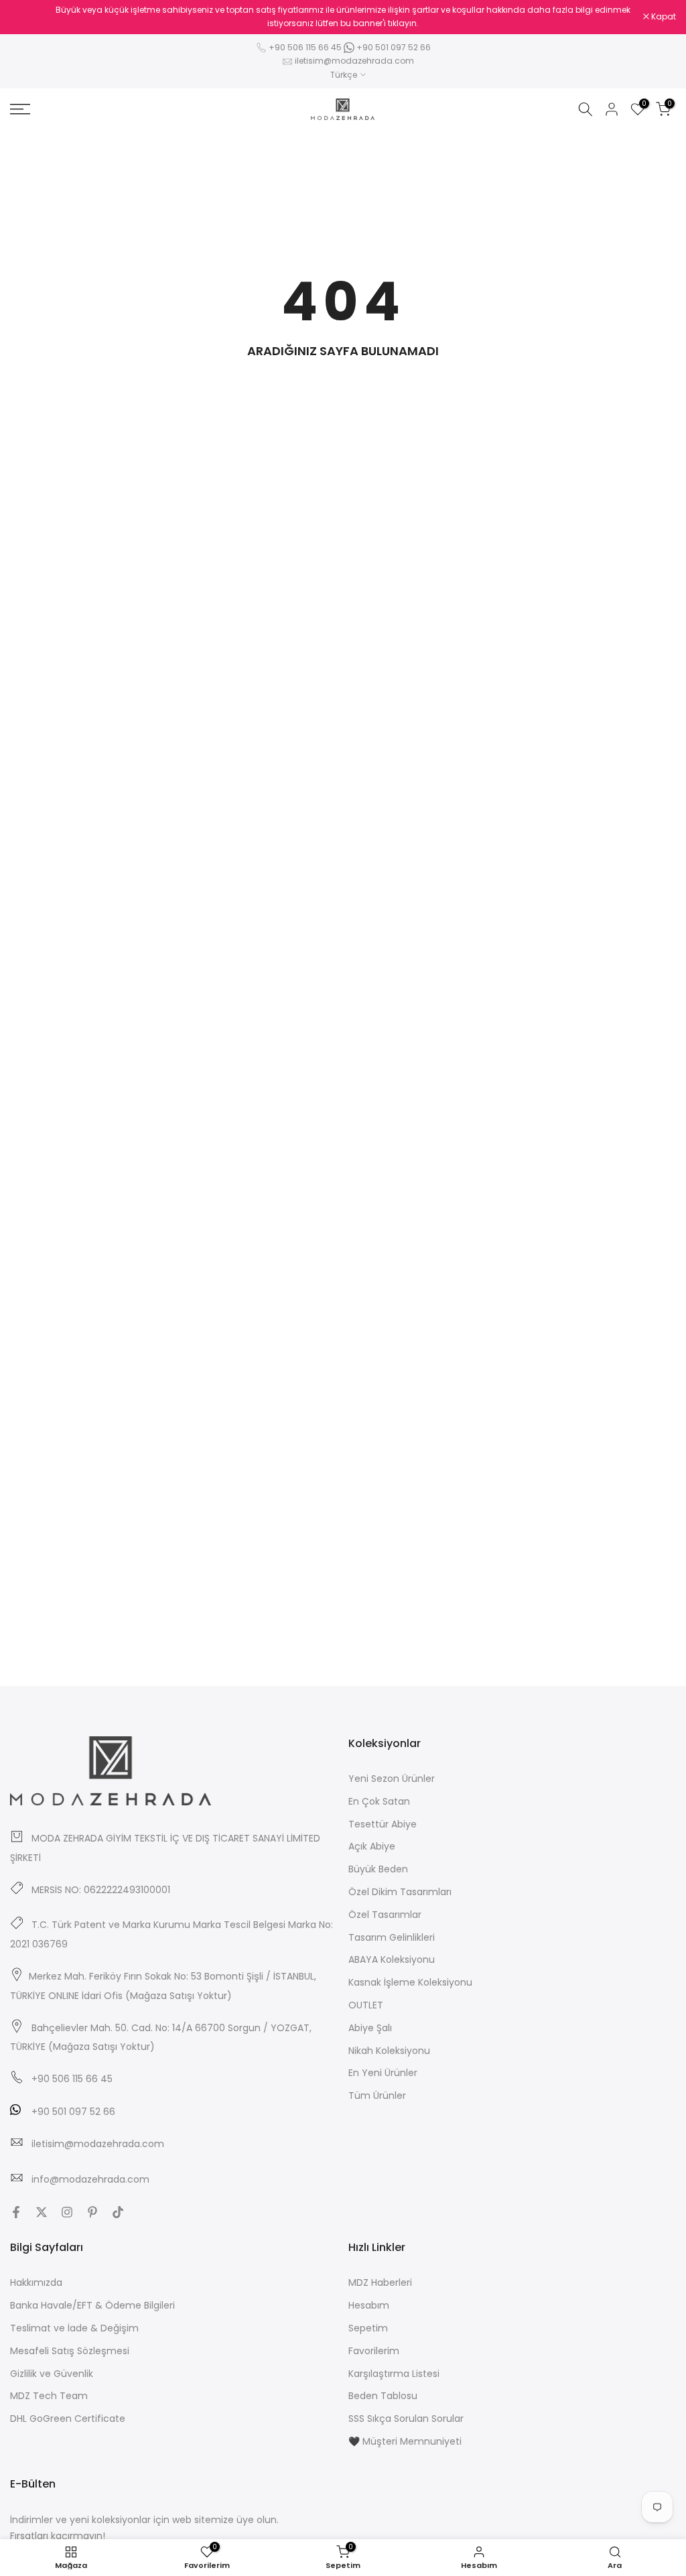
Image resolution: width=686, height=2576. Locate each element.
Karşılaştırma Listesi (394, 2374)
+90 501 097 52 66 (393, 47)
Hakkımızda (36, 2282)
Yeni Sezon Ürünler (392, 1779)
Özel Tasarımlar (385, 1915)
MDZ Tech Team (49, 2396)
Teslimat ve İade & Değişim (74, 2328)
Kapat (29, 17)
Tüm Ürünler (377, 2096)
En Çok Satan (379, 1801)
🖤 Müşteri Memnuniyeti (405, 2441)
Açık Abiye (372, 1846)
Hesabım (369, 2305)
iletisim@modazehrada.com (354, 61)
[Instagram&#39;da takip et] (67, 2212)
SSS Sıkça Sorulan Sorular (406, 2419)
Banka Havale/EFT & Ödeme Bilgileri (92, 2305)
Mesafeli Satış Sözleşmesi (70, 2351)
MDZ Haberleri (380, 2282)
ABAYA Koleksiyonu (392, 1959)
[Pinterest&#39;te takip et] (92, 2212)
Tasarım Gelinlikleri (392, 1937)
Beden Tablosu (383, 2396)
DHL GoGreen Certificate (68, 2419)
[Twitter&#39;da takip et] (42, 2212)
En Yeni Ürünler (383, 2073)
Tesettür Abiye (383, 1824)
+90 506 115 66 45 (305, 47)
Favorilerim (374, 2351)
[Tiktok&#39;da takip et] (118, 2212)
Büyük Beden (378, 1869)
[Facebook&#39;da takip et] (16, 2212)
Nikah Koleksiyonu (389, 2051)
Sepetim (368, 2328)
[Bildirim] (343, 17)
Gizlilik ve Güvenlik (52, 2374)
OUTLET (366, 2005)
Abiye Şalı (370, 2028)
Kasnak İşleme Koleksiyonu (410, 1982)
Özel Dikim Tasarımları (400, 1892)
